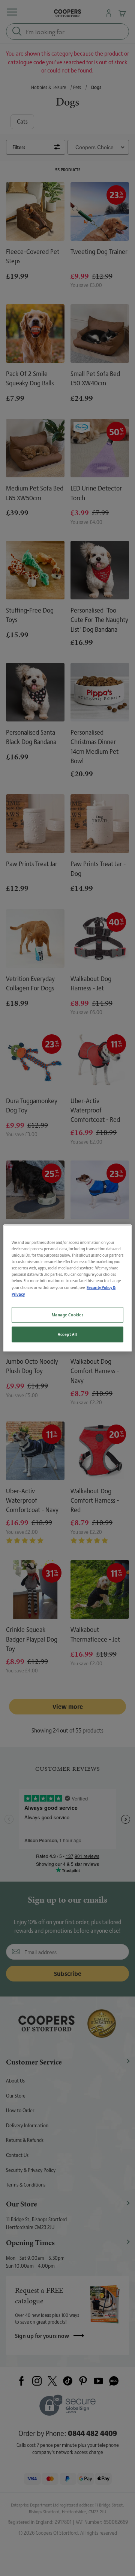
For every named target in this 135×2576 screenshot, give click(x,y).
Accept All (67, 1334)
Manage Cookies (68, 1315)
